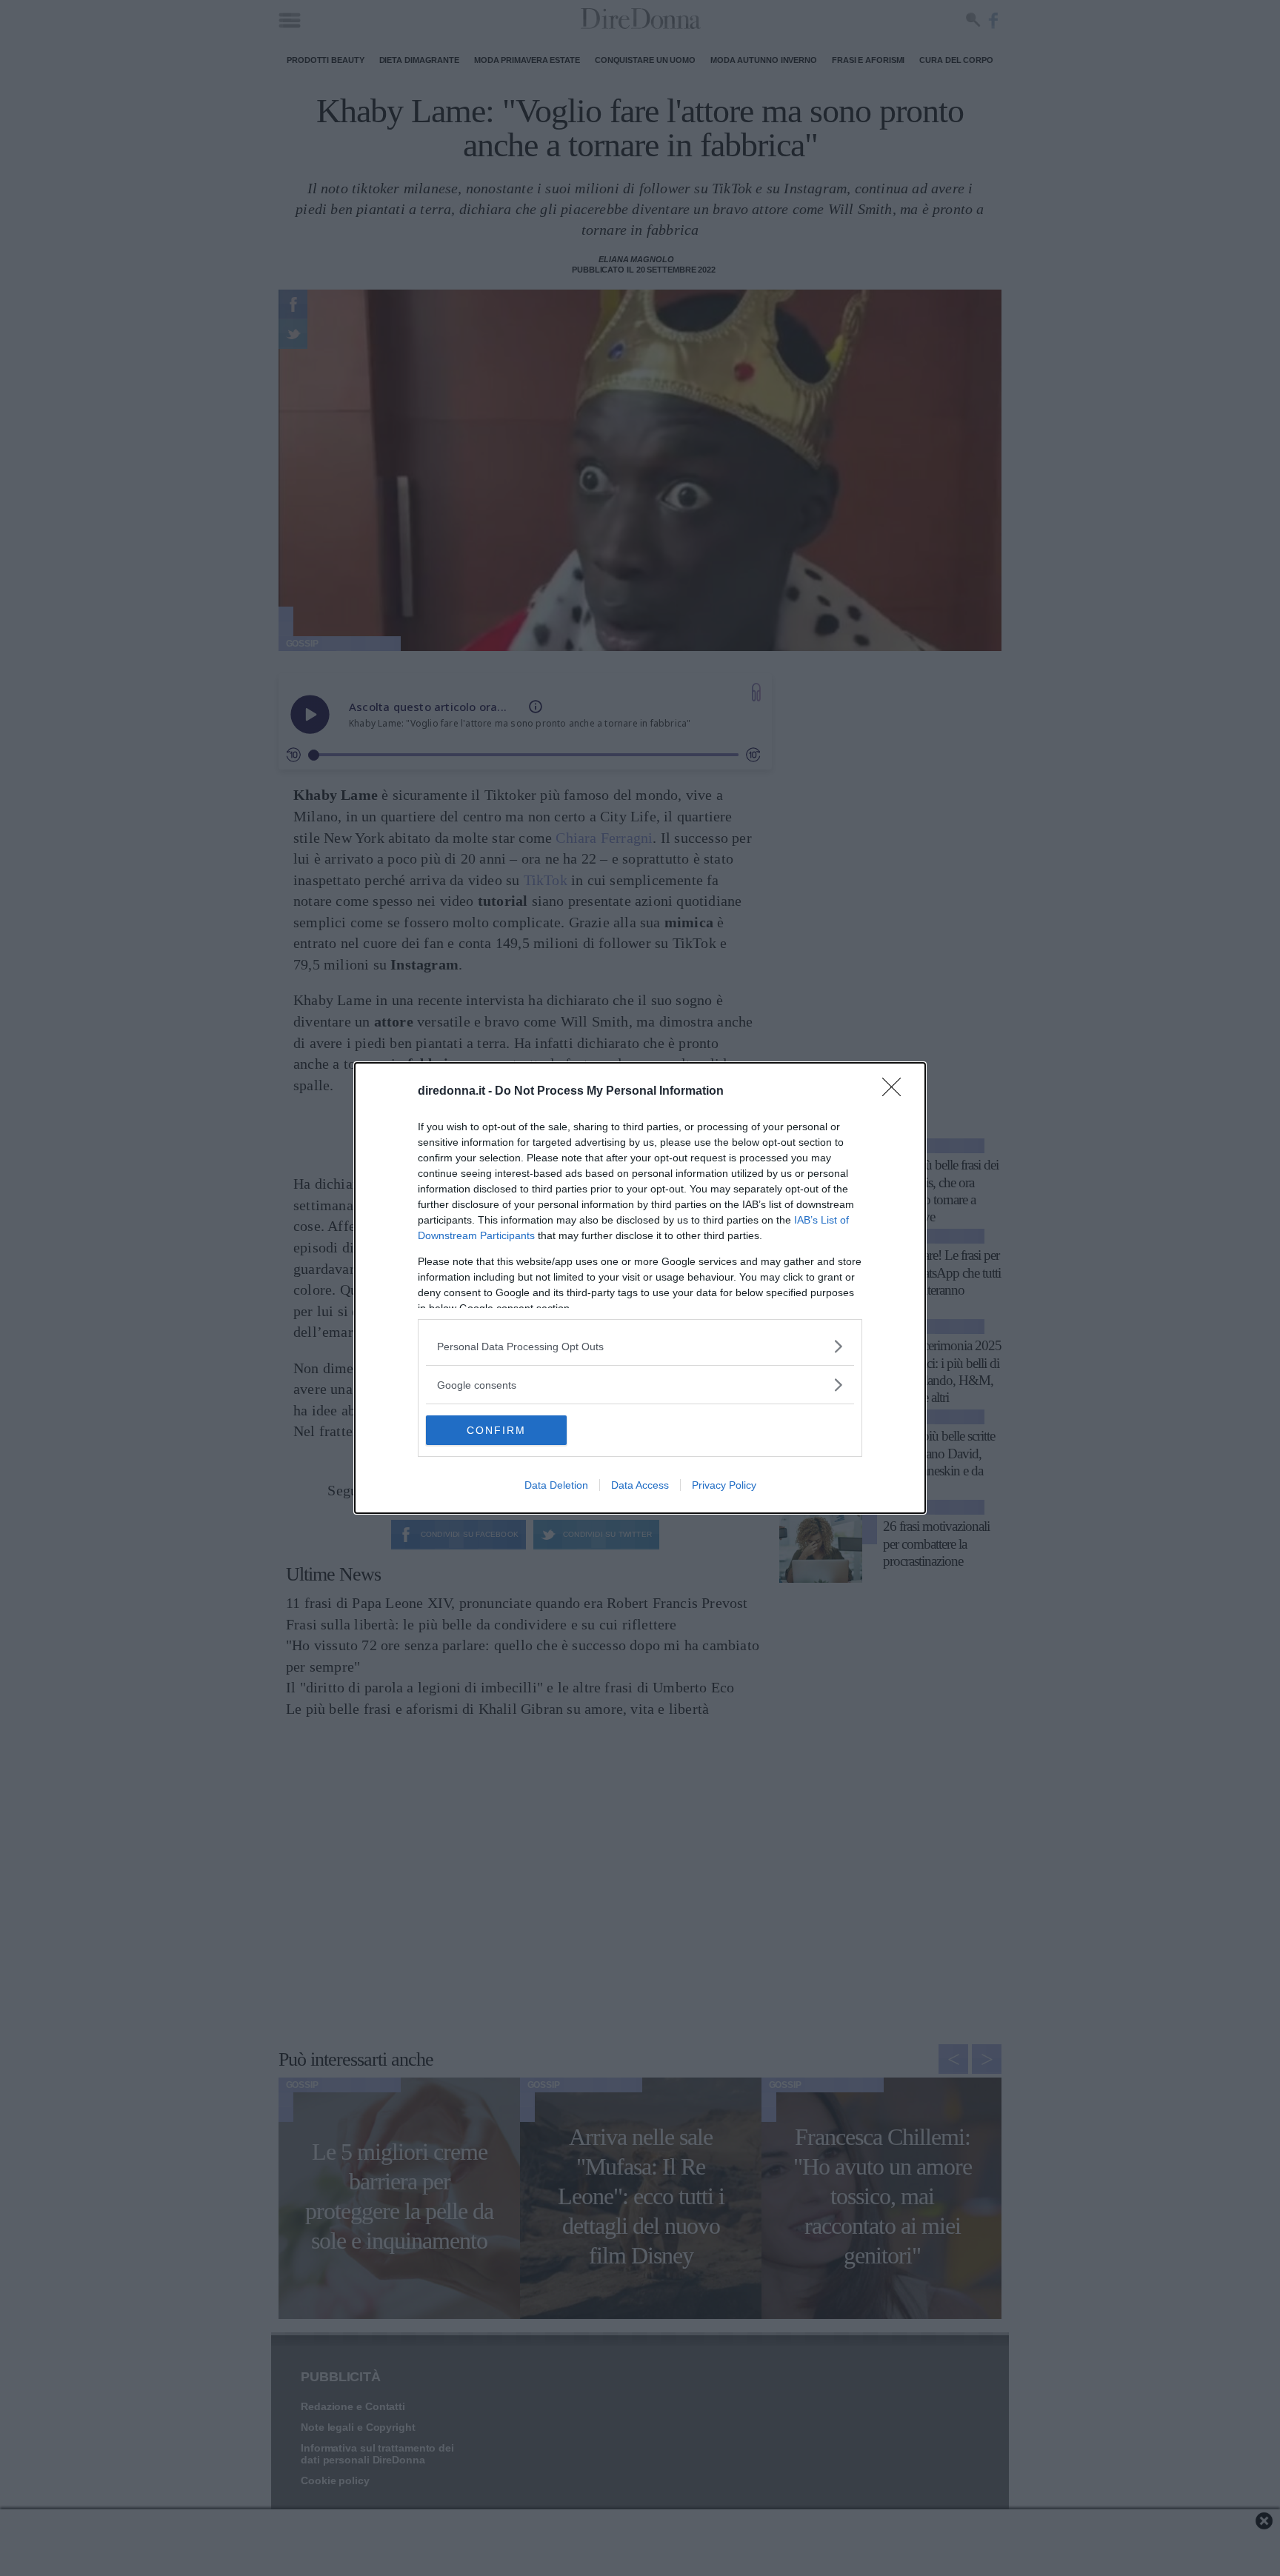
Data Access (640, 1485)
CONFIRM (496, 1430)
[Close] (896, 1092)
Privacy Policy (724, 1485)
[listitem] (640, 1346)
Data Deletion (556, 1485)
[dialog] (640, 1288)
